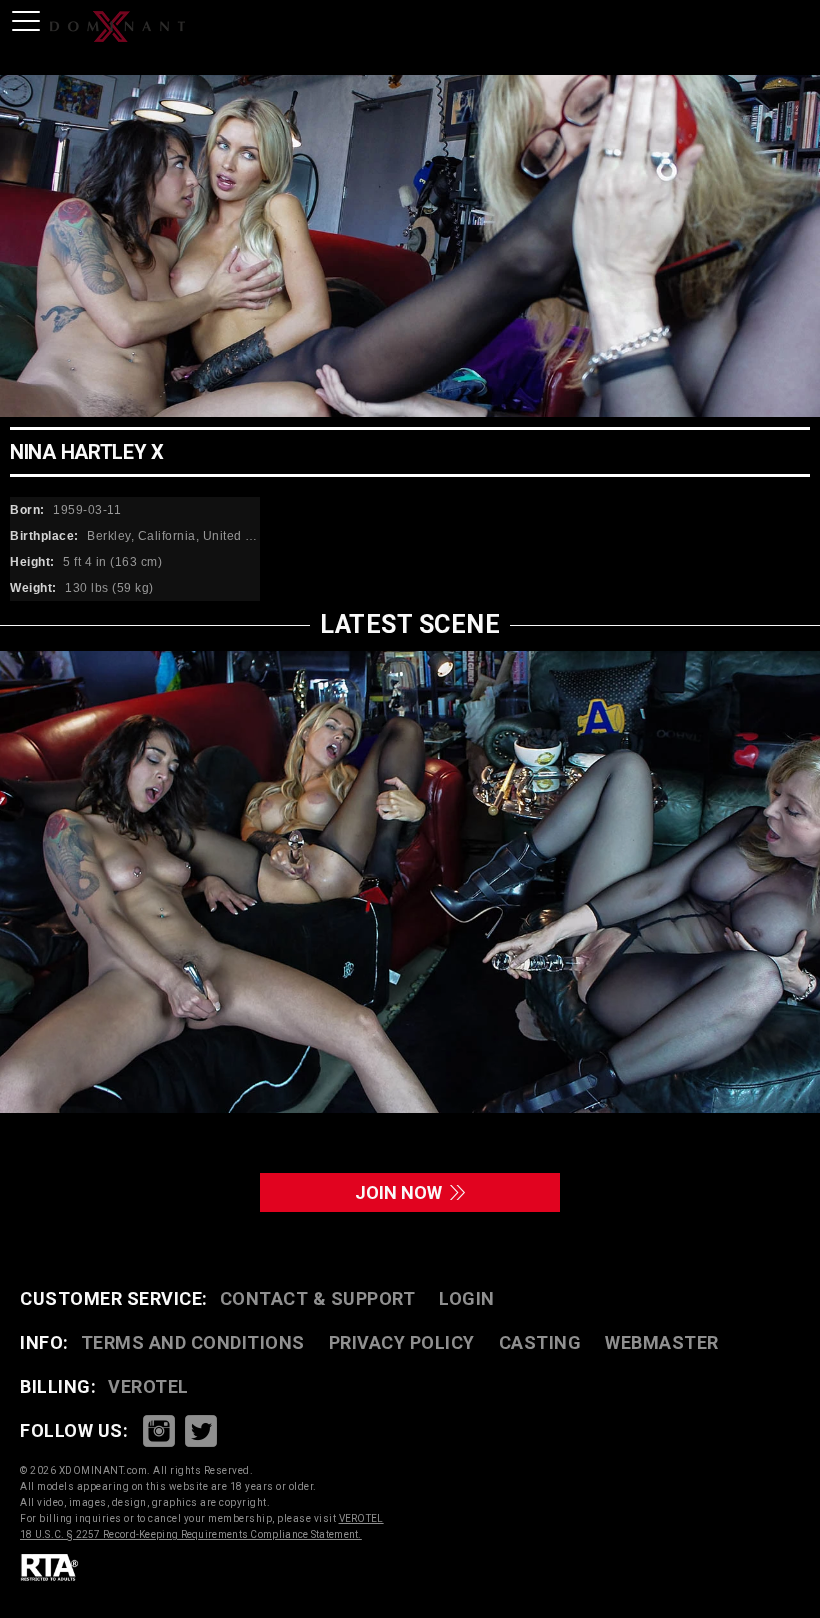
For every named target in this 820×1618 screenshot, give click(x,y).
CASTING (540, 1342)
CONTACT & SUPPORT (318, 1298)
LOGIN (467, 1298)
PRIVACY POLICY (402, 1342)
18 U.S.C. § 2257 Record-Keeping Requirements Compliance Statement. (191, 1534)
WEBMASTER (662, 1342)
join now (402, 1192)
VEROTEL (148, 1386)
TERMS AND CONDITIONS (193, 1342)
